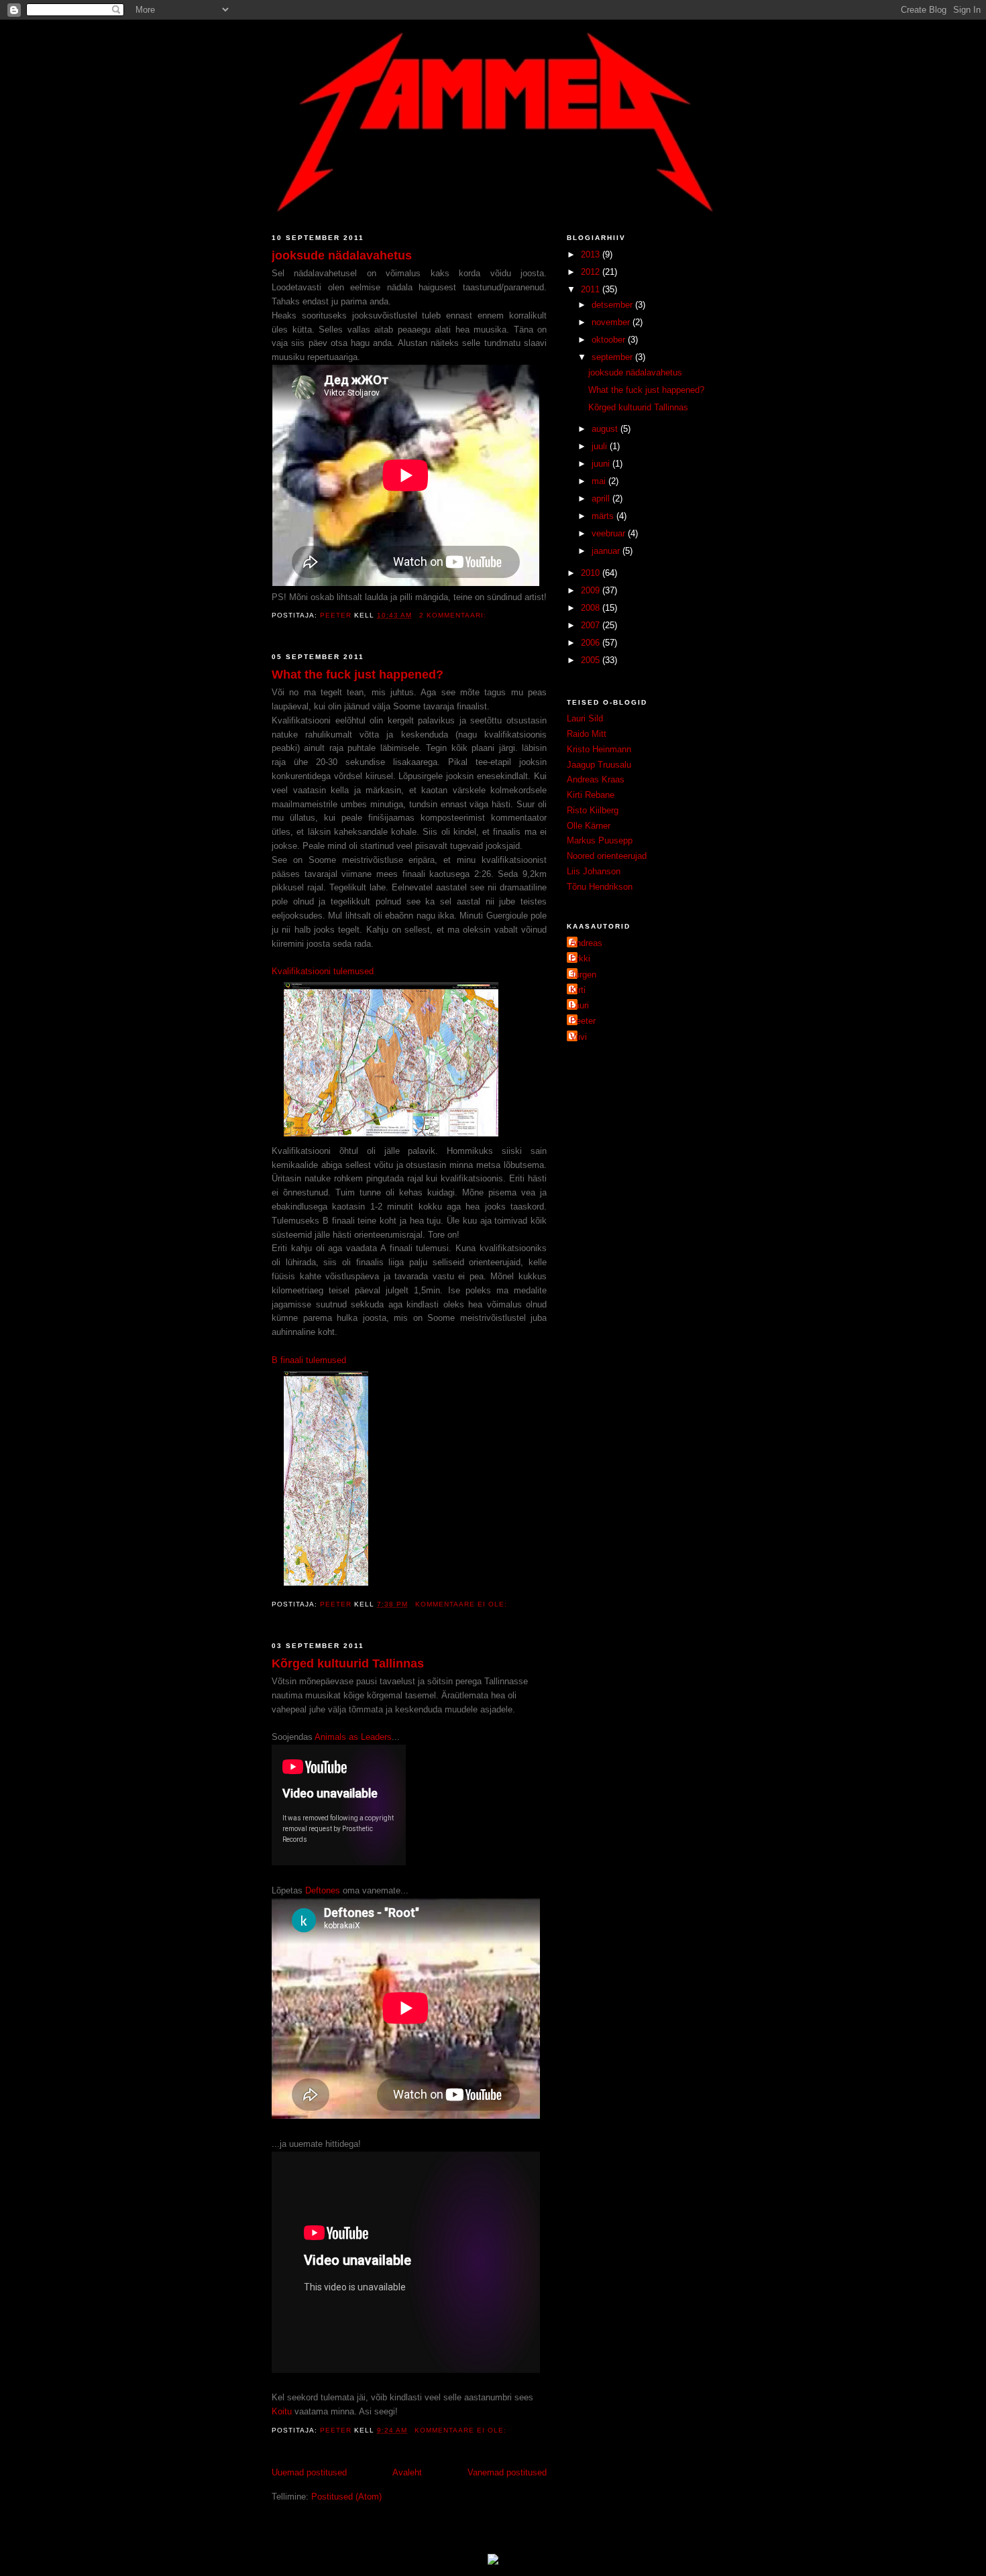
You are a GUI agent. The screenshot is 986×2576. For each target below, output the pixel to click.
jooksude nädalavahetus (342, 255)
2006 (592, 643)
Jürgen (583, 975)
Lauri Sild (585, 718)
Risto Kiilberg (593, 810)
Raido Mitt (587, 734)
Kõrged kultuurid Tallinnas (348, 1663)
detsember (613, 305)
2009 (592, 590)
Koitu (282, 2411)
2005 (592, 660)
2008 (592, 608)
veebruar (610, 533)
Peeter (583, 1021)
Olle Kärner (589, 826)
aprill (602, 499)
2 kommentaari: (454, 615)
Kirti (578, 990)
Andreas (586, 943)
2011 (592, 289)
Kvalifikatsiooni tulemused (323, 971)
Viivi (579, 1037)
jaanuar (607, 551)
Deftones (323, 1890)
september (613, 357)
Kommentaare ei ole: (462, 1604)
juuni (602, 464)
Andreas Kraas (596, 779)
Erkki (580, 958)
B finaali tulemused (309, 1360)
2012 (592, 272)
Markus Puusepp (600, 840)
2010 (592, 573)
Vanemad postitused (507, 2472)
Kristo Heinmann (599, 749)
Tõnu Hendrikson (600, 887)
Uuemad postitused (309, 2472)
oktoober (610, 340)
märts (604, 516)
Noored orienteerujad (607, 856)
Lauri (580, 1005)
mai (600, 481)
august (606, 429)
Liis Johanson (594, 871)
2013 (592, 254)
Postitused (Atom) (346, 2497)
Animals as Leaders (353, 1737)
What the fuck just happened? (358, 675)
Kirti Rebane (591, 795)
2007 (592, 625)
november (612, 322)
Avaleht (407, 2472)
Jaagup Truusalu (599, 765)
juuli (601, 446)
